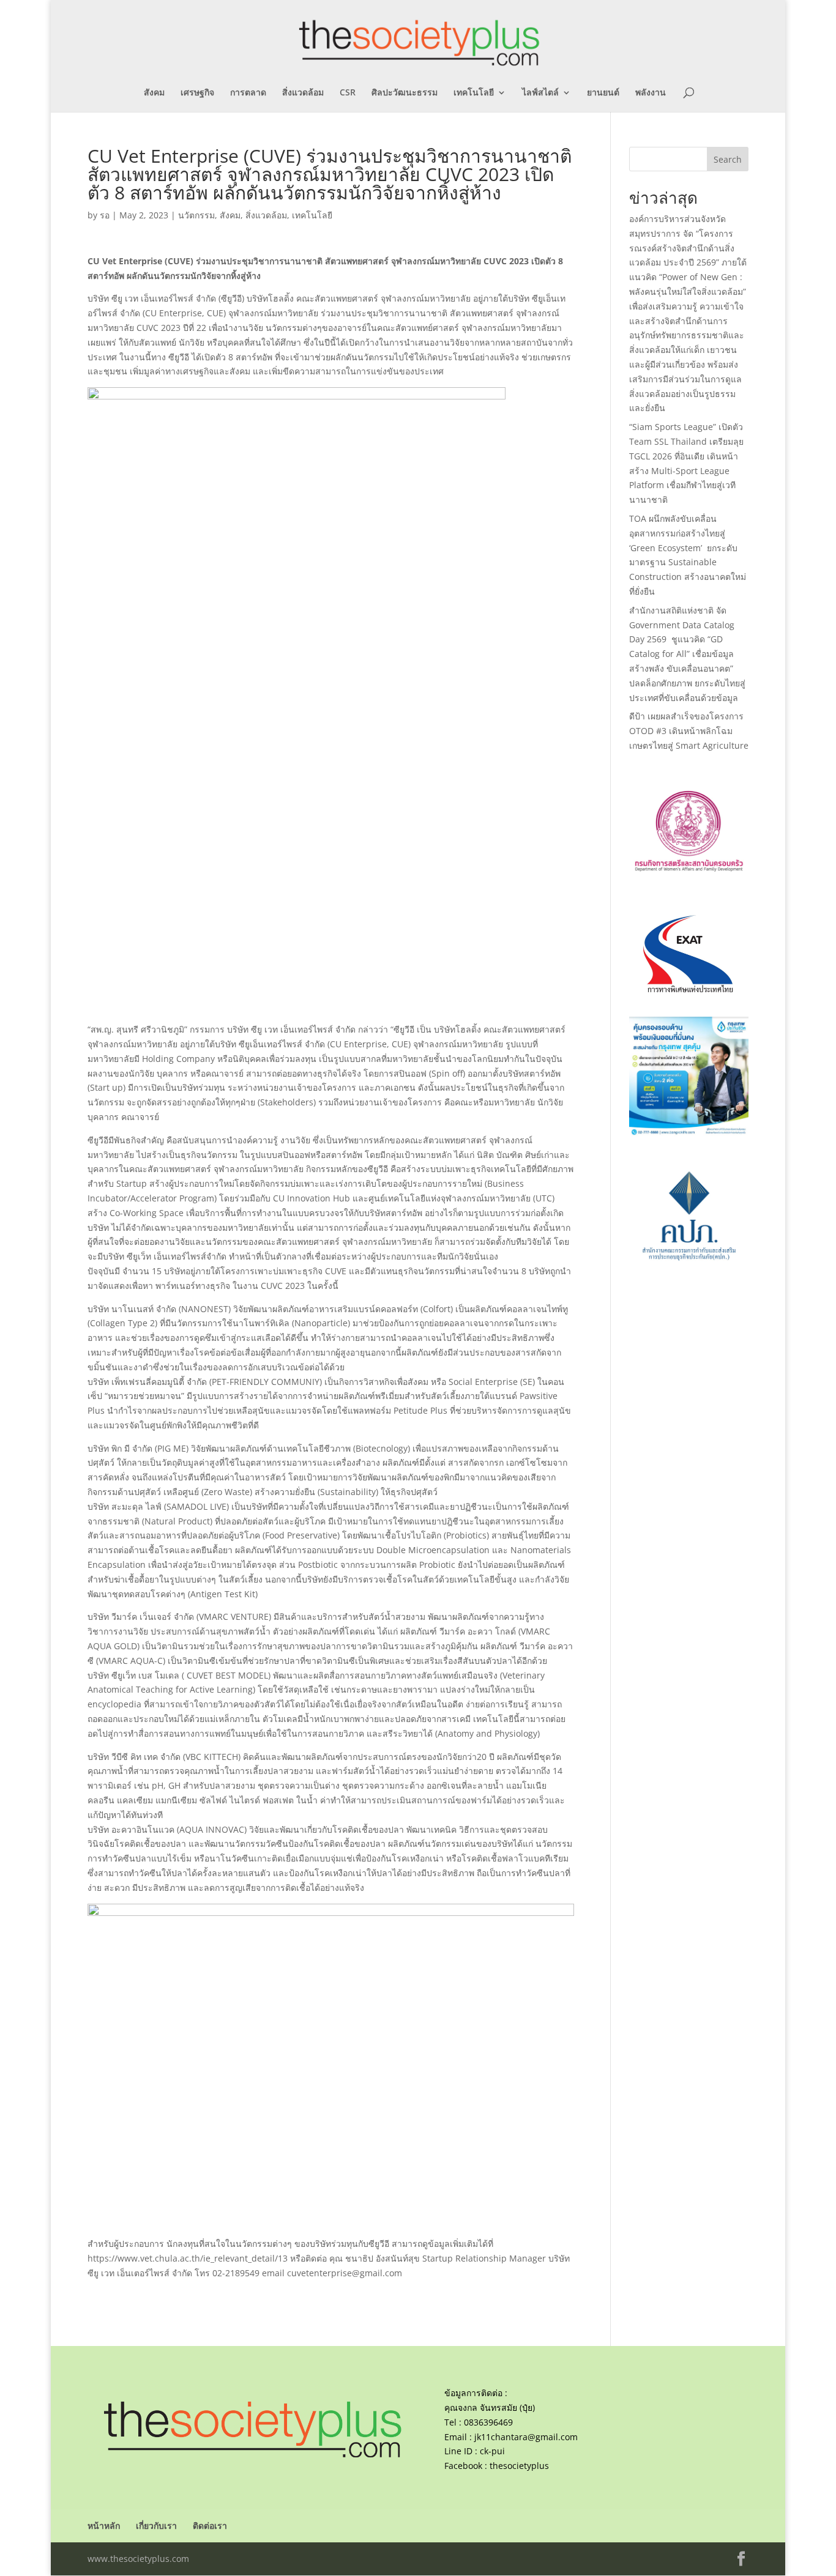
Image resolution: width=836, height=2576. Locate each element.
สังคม (154, 93)
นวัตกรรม (196, 215)
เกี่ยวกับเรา (156, 2526)
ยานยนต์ (603, 93)
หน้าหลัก (104, 2526)
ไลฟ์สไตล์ (540, 93)
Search (728, 159)
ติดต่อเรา (210, 2526)
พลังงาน (651, 93)
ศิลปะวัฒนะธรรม (405, 93)
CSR (348, 93)
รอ (105, 215)
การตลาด (248, 93)
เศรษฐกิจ (197, 93)
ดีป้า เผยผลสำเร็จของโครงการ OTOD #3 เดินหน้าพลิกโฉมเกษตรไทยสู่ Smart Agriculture (689, 731)
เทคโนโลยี (474, 93)
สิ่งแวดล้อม (303, 93)
